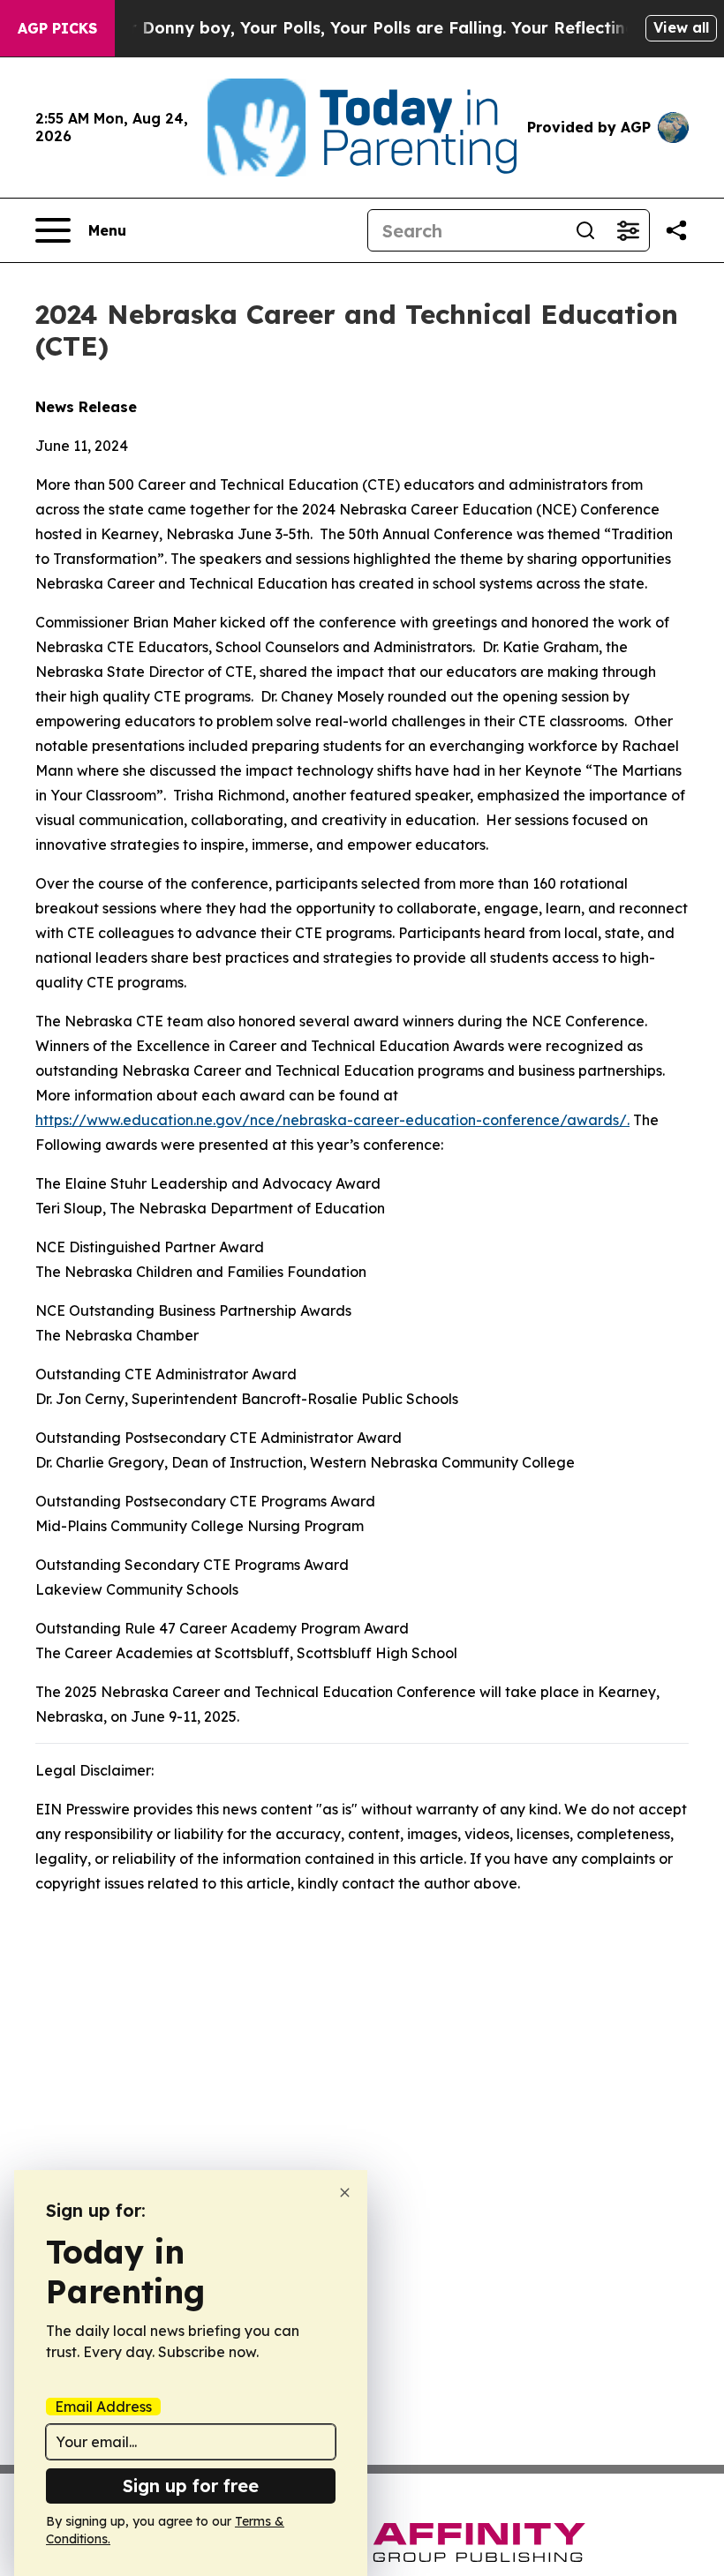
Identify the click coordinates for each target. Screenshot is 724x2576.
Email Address (103, 2407)
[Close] (345, 2193)
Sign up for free (191, 2486)
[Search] (585, 230)
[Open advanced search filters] (628, 230)
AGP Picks (57, 28)
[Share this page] (676, 230)
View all (681, 27)
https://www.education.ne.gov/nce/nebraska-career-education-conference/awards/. (332, 1120)
